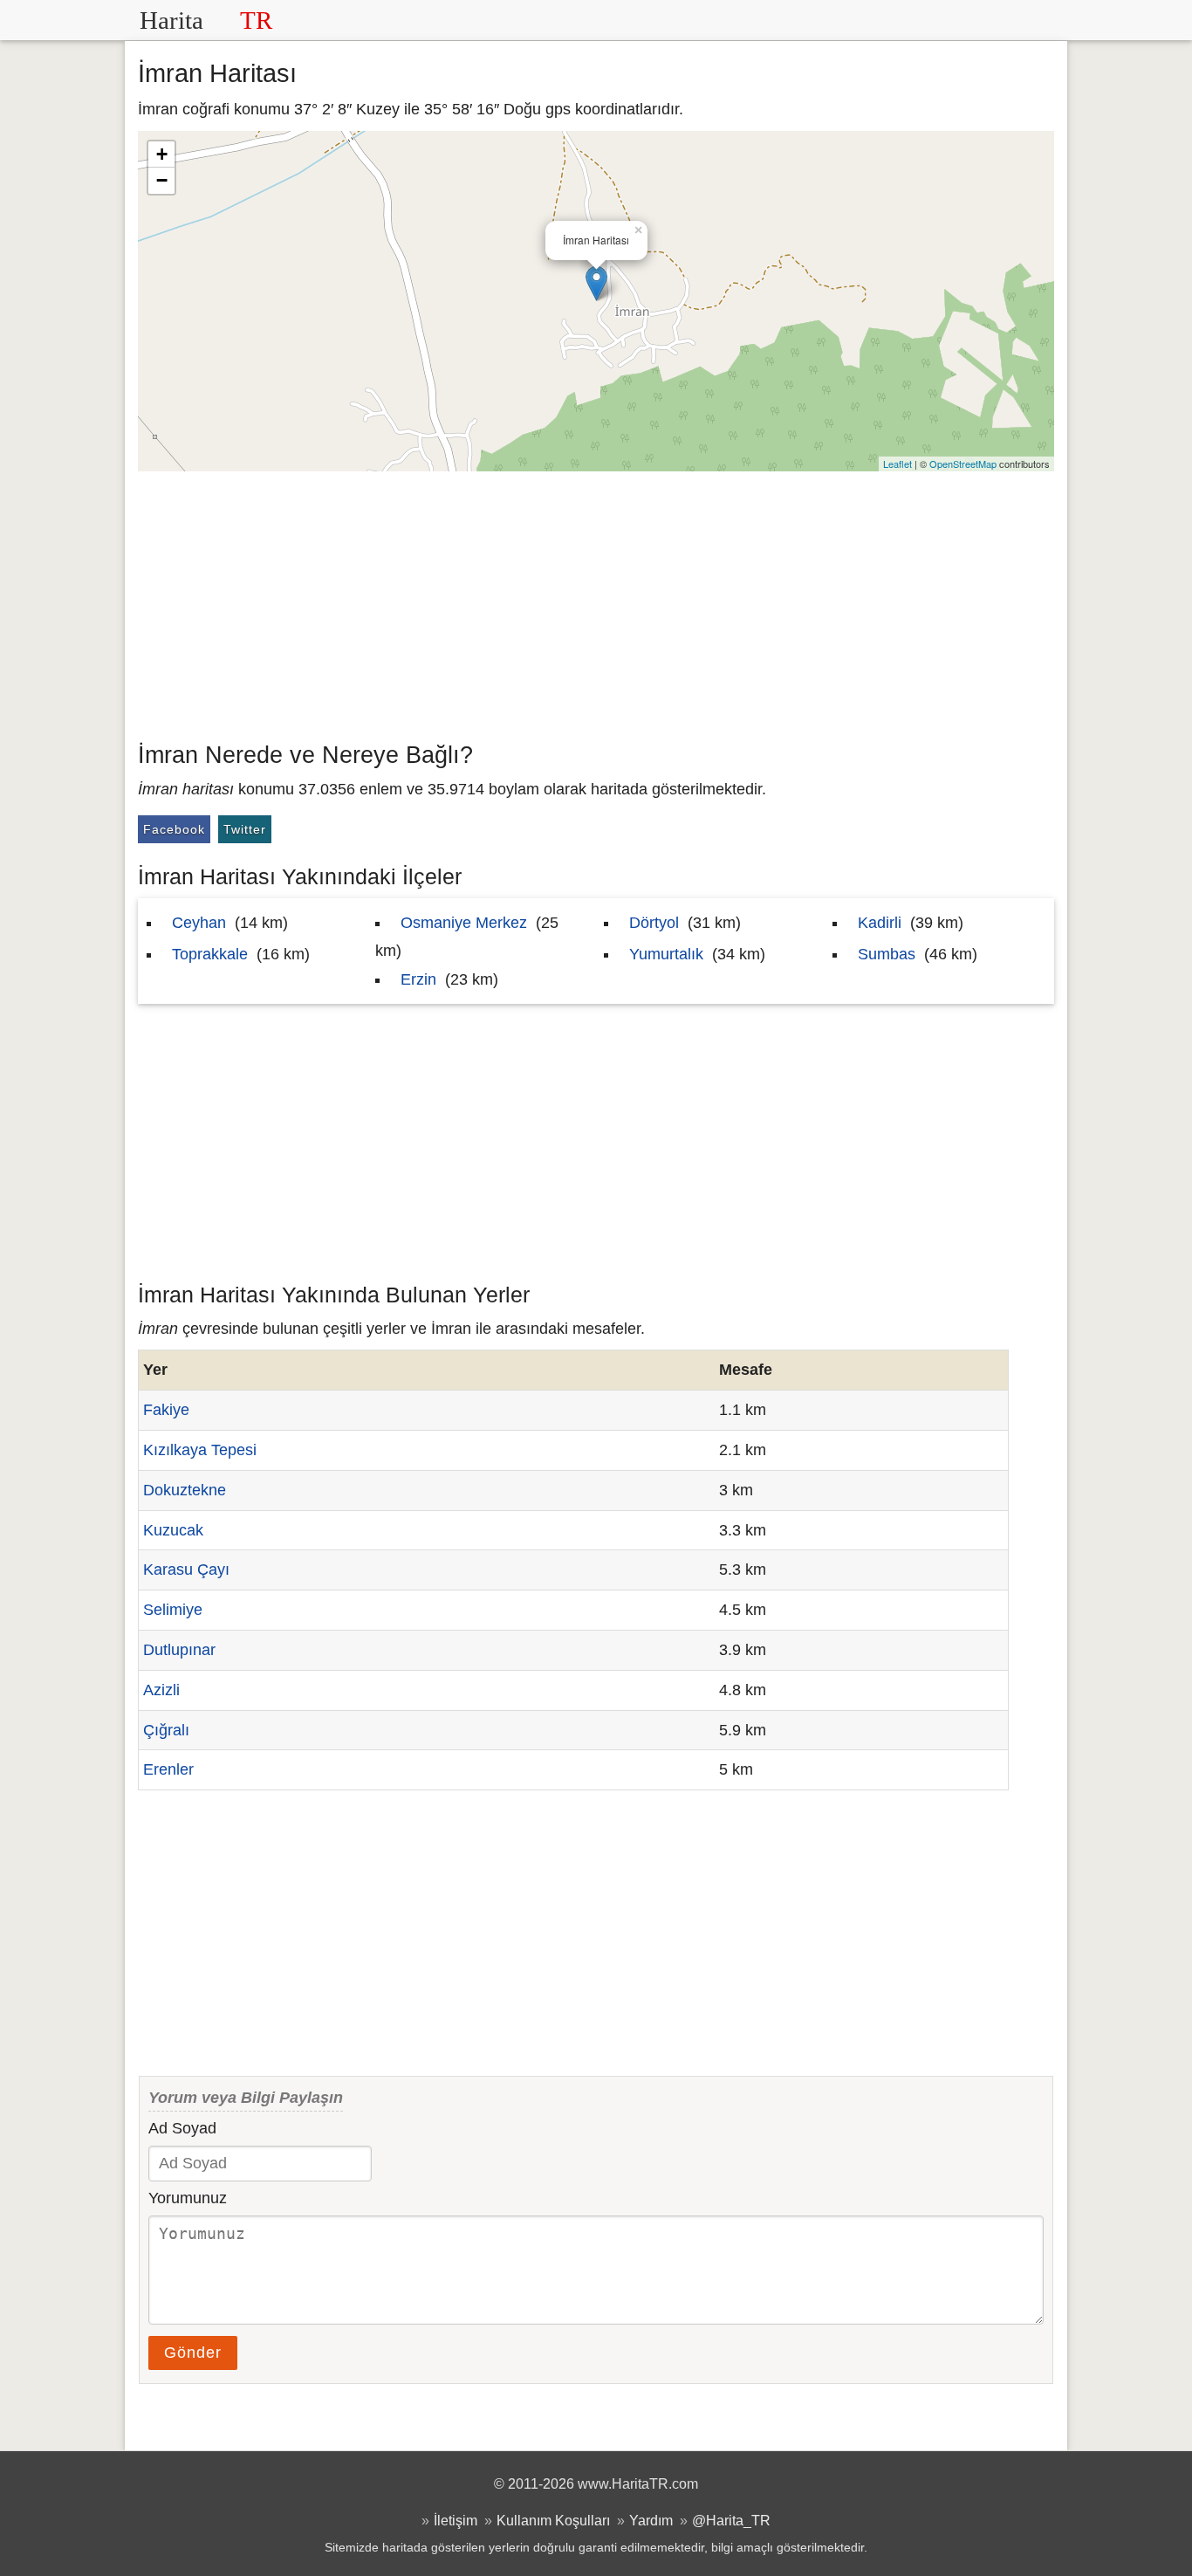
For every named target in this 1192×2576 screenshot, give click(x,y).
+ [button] (162, 154)
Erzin (418, 979)
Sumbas (887, 954)
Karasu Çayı (186, 1570)
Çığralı (166, 1730)
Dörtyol (654, 923)
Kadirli (880, 923)
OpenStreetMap (963, 464)
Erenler (168, 1769)
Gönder (193, 2353)
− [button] (162, 180)
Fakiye (166, 1410)
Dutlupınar (179, 1650)
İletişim (456, 2520)
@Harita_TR (731, 2520)
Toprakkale (210, 954)
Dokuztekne (185, 1490)
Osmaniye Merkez (464, 923)
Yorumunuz (188, 2198)
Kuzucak (173, 1530)
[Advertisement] (596, 602)
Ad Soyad (182, 2128)
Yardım (651, 2520)
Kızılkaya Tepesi (200, 1450)
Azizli (161, 1690)
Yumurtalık (666, 954)
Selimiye (173, 1610)
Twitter (245, 829)
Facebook (174, 829)
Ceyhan (199, 923)
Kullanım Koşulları (553, 2520)
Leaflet (897, 464)
